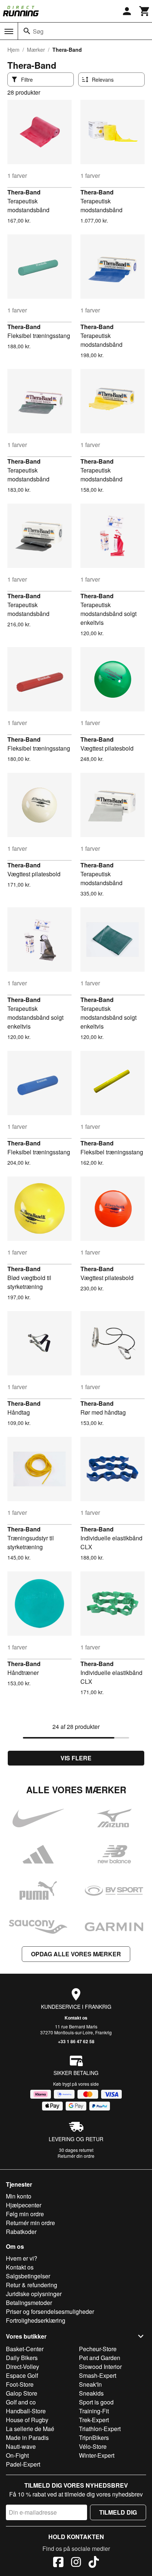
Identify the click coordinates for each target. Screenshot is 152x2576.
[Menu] (9, 31)
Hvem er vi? (22, 2258)
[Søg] (27, 31)
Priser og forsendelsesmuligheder (50, 2311)
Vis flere (76, 1758)
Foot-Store (20, 2384)
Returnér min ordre (30, 2223)
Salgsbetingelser (28, 2276)
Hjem (13, 50)
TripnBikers (94, 2438)
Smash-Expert (98, 2375)
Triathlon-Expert (100, 2429)
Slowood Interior (100, 2367)
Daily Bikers (22, 2358)
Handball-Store (26, 2411)
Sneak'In (90, 2384)
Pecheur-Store (98, 2349)
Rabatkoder (21, 2232)
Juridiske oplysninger (34, 2294)
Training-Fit (94, 2411)
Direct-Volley (23, 2367)
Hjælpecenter (24, 2205)
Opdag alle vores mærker (76, 1954)
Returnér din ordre (76, 2156)
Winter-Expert (97, 2455)
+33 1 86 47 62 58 (76, 2041)
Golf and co (21, 2402)
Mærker (36, 50)
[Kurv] (145, 11)
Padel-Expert (23, 2464)
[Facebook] (58, 2563)
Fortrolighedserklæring (36, 2320)
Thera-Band (24, 192)
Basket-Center (25, 2349)
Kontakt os (76, 2018)
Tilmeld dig (118, 2512)
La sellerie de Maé (30, 2429)
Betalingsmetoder (29, 2303)
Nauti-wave (21, 2446)
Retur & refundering (32, 2285)
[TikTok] (94, 2563)
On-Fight (17, 2455)
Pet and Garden (100, 2358)
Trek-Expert (94, 2420)
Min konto (19, 2196)
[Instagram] (76, 2563)
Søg (38, 31)
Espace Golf (22, 2375)
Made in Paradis (27, 2438)
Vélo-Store (93, 2446)
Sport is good (96, 2402)
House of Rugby (27, 2420)
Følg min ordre (25, 2214)
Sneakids (91, 2393)
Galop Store (22, 2393)
